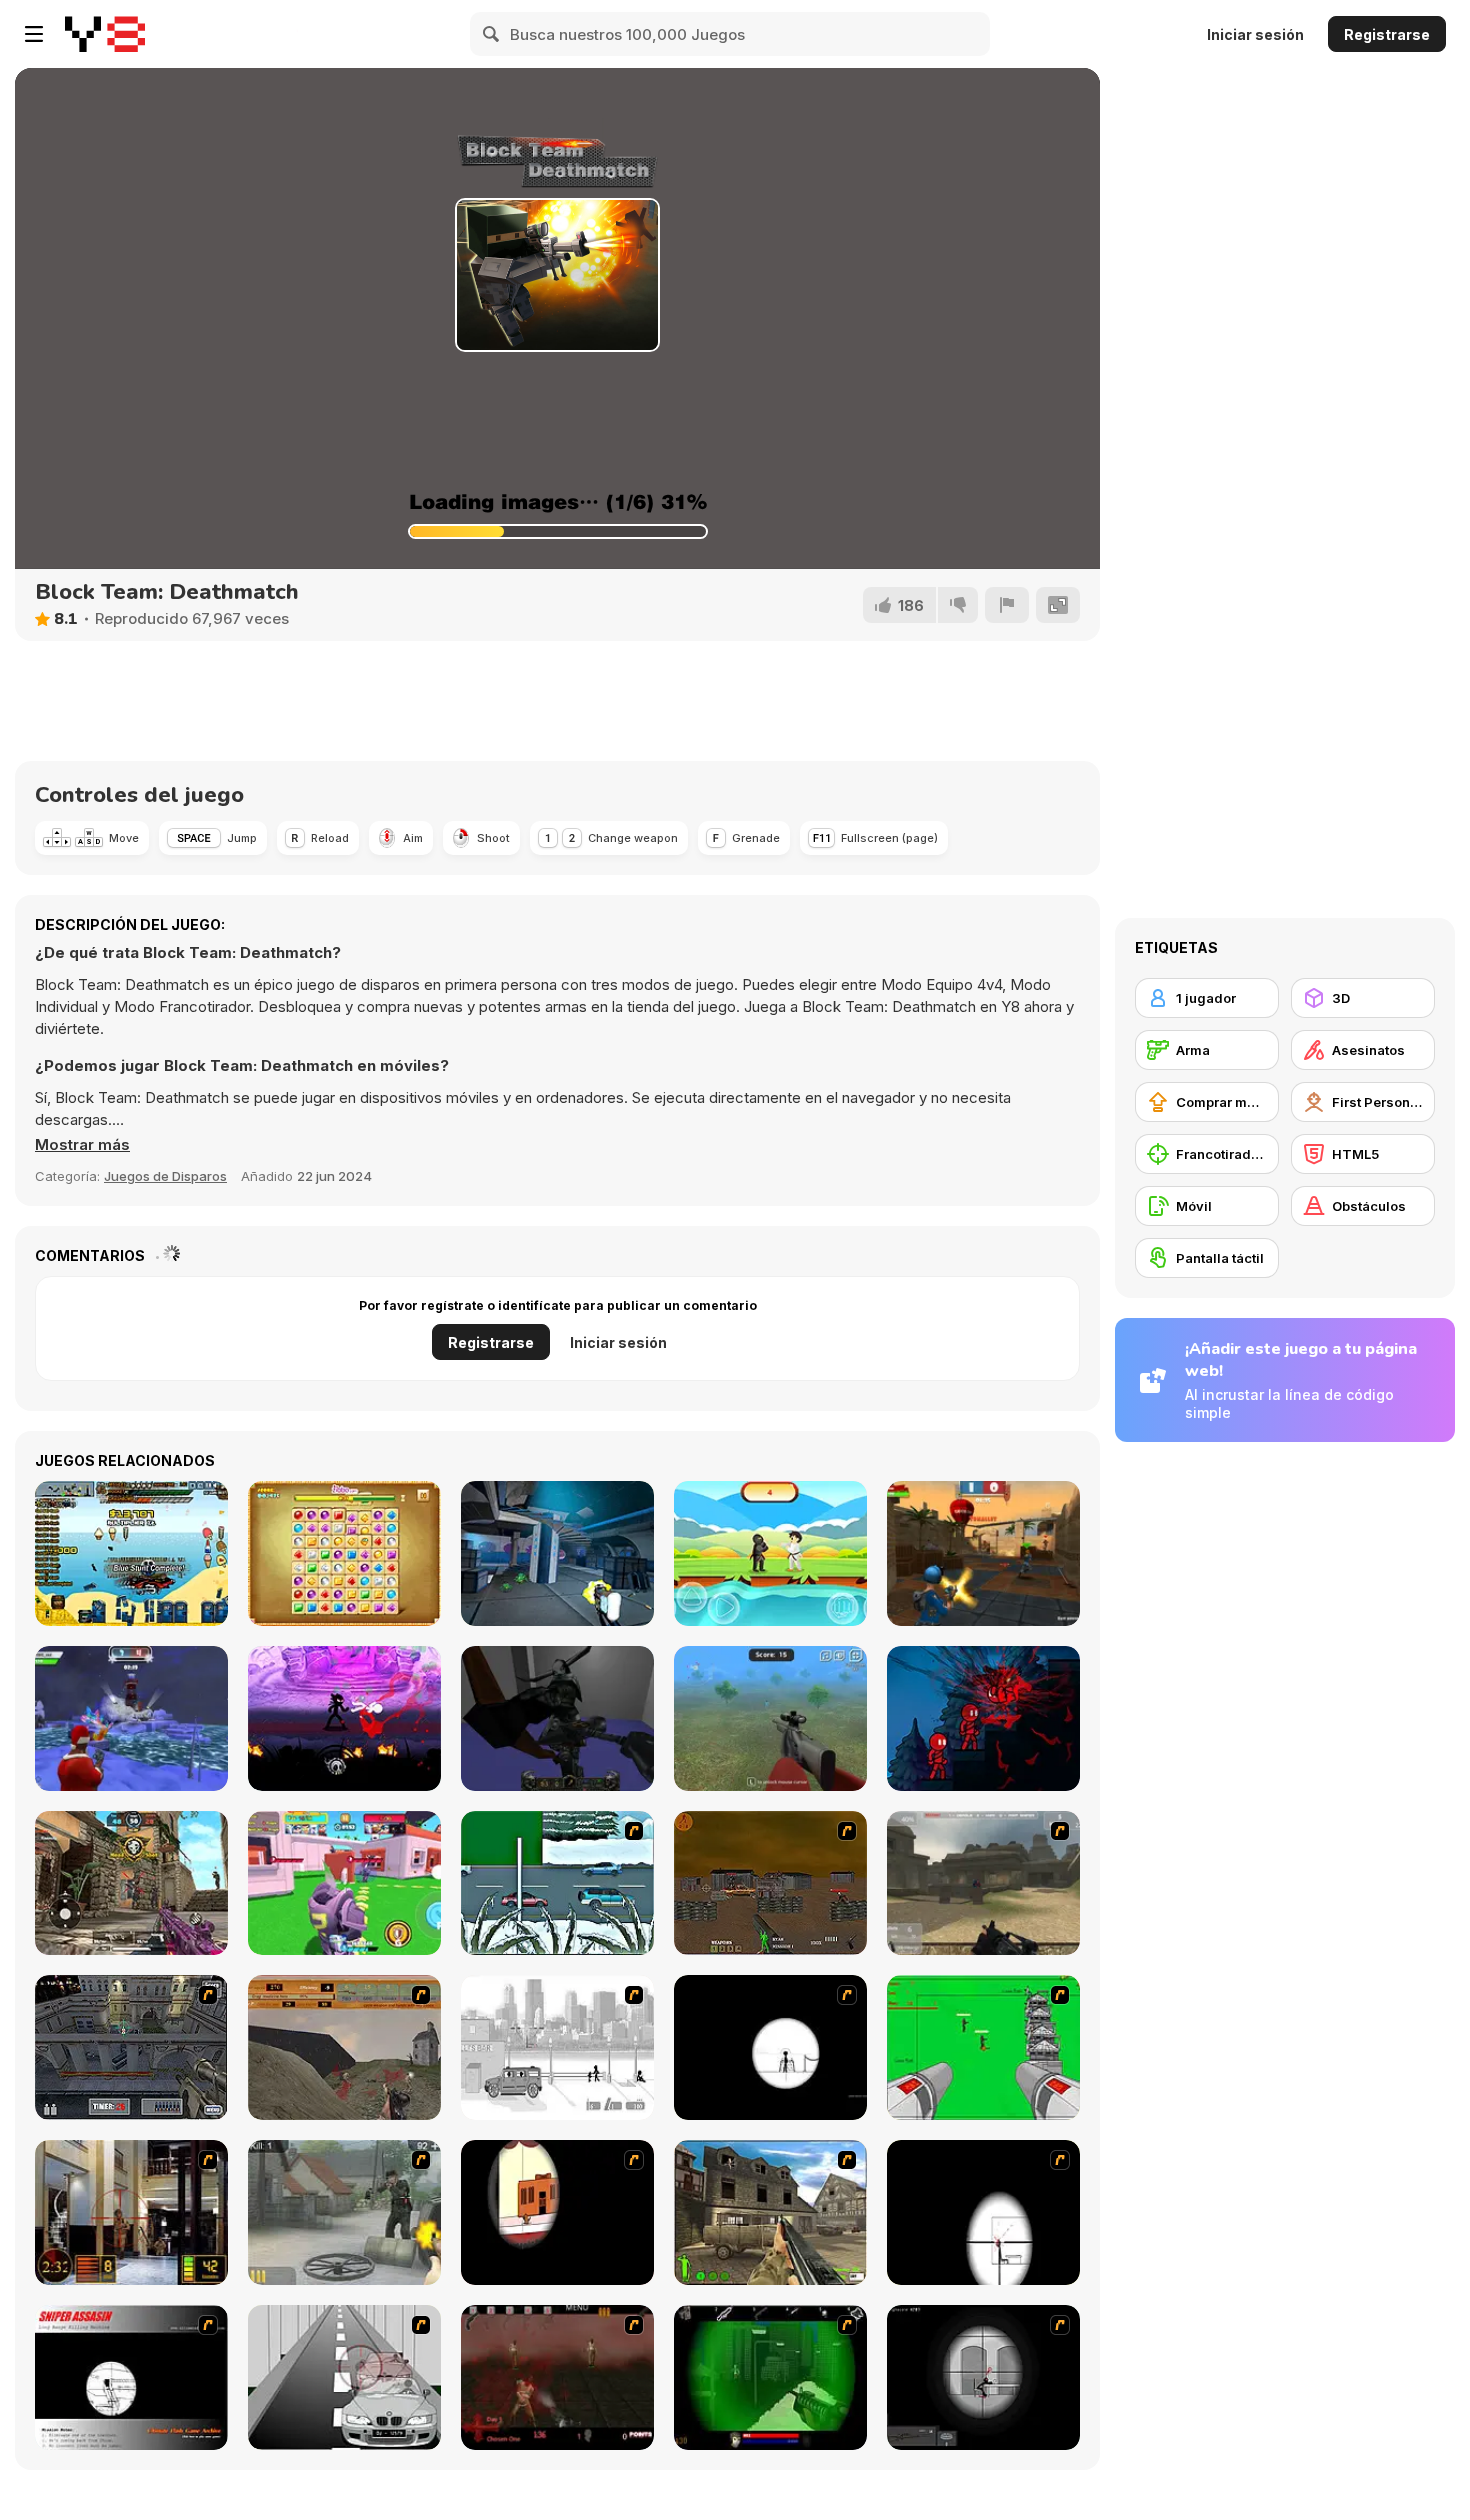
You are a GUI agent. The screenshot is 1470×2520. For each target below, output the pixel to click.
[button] (82, 1145)
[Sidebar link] (34, 34)
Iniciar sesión (1255, 34)
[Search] (492, 34)
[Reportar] (1007, 605)
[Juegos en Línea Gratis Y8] (105, 34)
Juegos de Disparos (165, 1176)
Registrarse (1387, 34)
